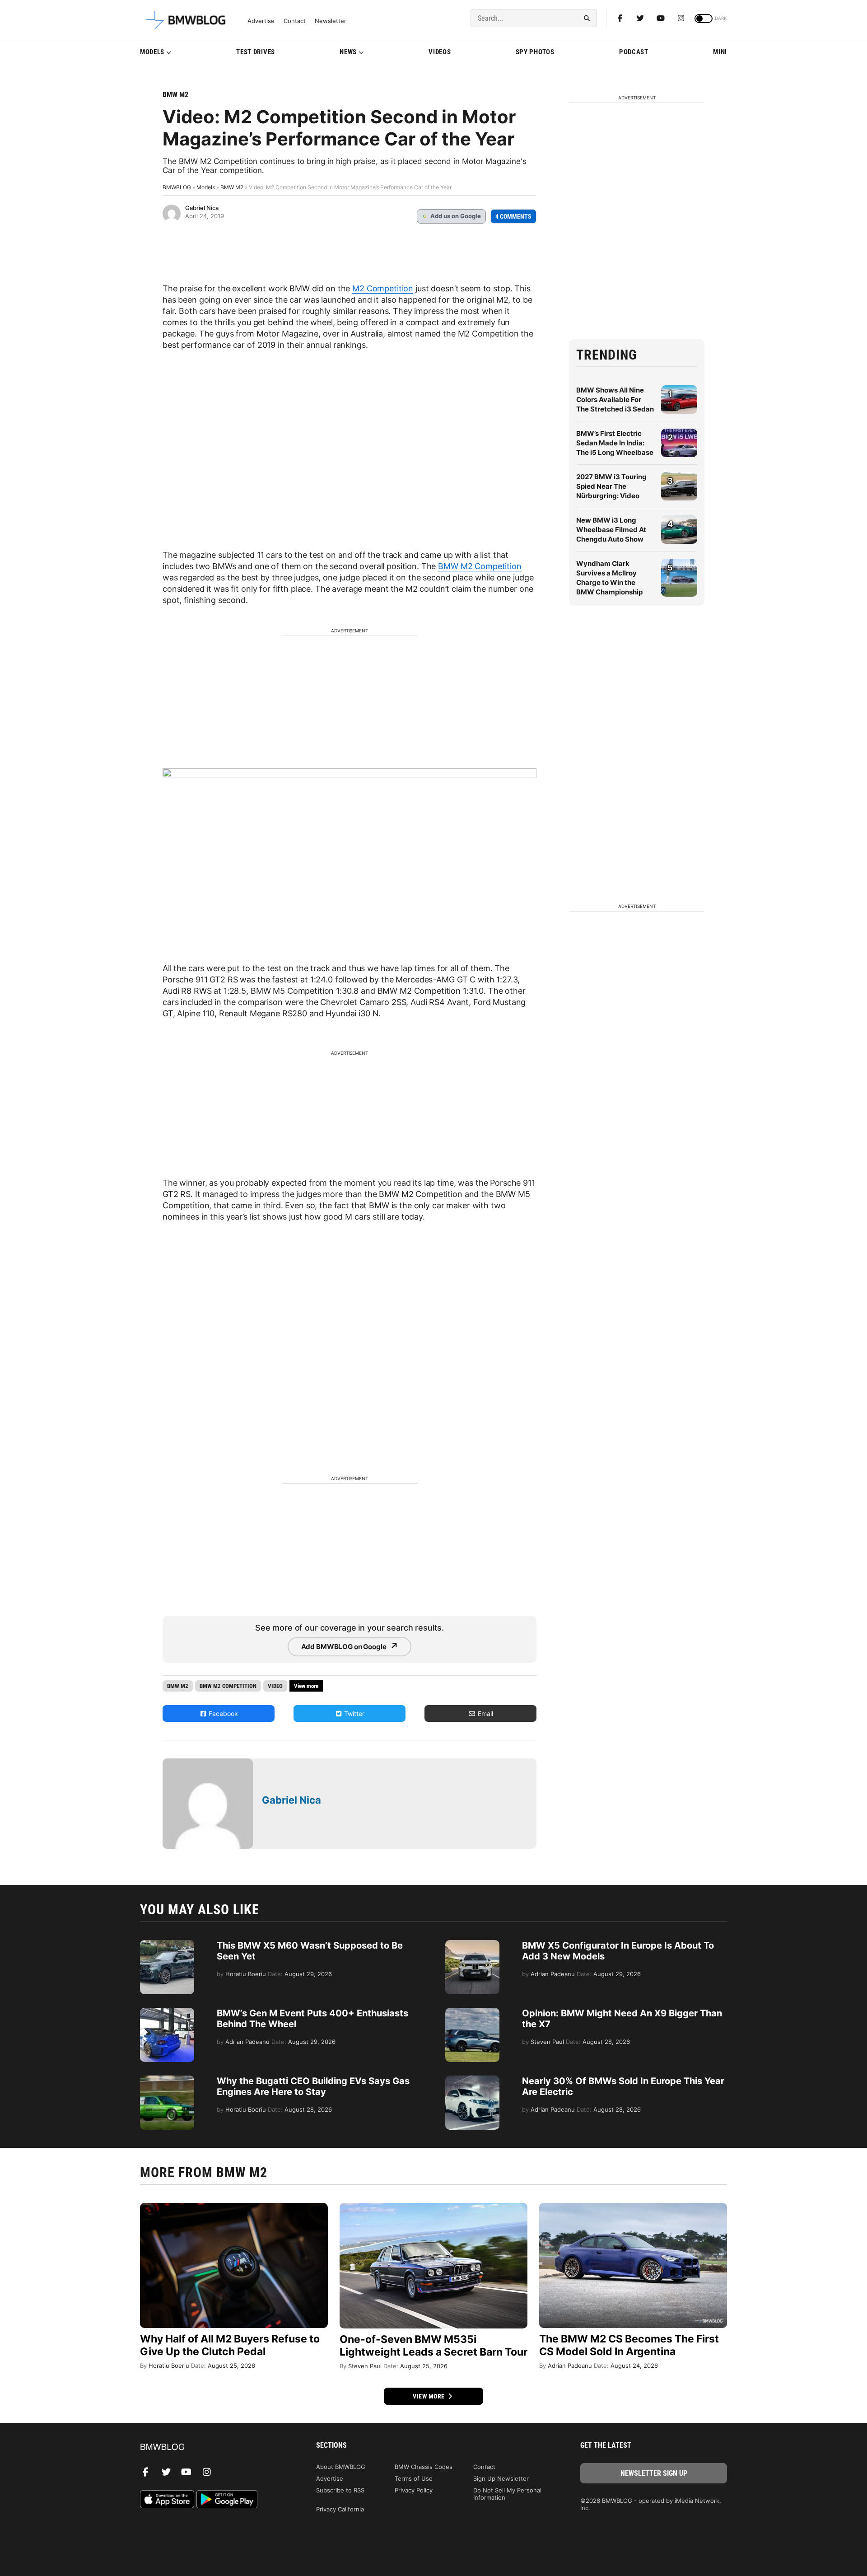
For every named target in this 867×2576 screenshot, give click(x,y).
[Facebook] (620, 18)
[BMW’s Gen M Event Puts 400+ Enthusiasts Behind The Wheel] (167, 2012)
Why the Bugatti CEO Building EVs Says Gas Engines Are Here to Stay (313, 2086)
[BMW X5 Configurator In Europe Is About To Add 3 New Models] (472, 1945)
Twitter (353, 1713)
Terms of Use (414, 2478)
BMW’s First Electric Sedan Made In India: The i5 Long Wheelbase (615, 443)
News (348, 52)
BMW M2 (175, 95)
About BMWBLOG (341, 2467)
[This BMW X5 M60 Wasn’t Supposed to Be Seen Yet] (167, 1945)
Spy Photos (535, 52)
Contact (295, 21)
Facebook (222, 1713)
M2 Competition (383, 288)
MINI (720, 52)
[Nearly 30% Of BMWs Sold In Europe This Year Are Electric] (472, 2080)
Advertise (261, 21)
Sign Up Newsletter (501, 2478)
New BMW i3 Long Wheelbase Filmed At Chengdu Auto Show (611, 530)
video (275, 1686)
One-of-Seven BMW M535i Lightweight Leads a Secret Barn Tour (433, 2346)
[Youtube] (661, 18)
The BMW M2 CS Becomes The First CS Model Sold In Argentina (629, 2345)
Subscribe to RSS (340, 2490)
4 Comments (513, 216)
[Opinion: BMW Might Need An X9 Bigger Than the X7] (472, 2012)
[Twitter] (640, 18)
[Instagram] (681, 18)
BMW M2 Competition (480, 566)
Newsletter (331, 21)
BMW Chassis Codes (424, 2467)
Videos (440, 52)
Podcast (634, 52)
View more (429, 2396)
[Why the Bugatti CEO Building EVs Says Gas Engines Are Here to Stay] (167, 2080)
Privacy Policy (414, 2490)
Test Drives (256, 52)
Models (152, 52)
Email (485, 1713)
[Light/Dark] (704, 19)
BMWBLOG (177, 187)
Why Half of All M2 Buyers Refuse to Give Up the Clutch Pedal (230, 2345)
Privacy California (340, 2509)
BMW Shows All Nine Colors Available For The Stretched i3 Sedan (615, 400)
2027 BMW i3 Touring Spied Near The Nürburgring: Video (611, 486)
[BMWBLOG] (213, 2447)
